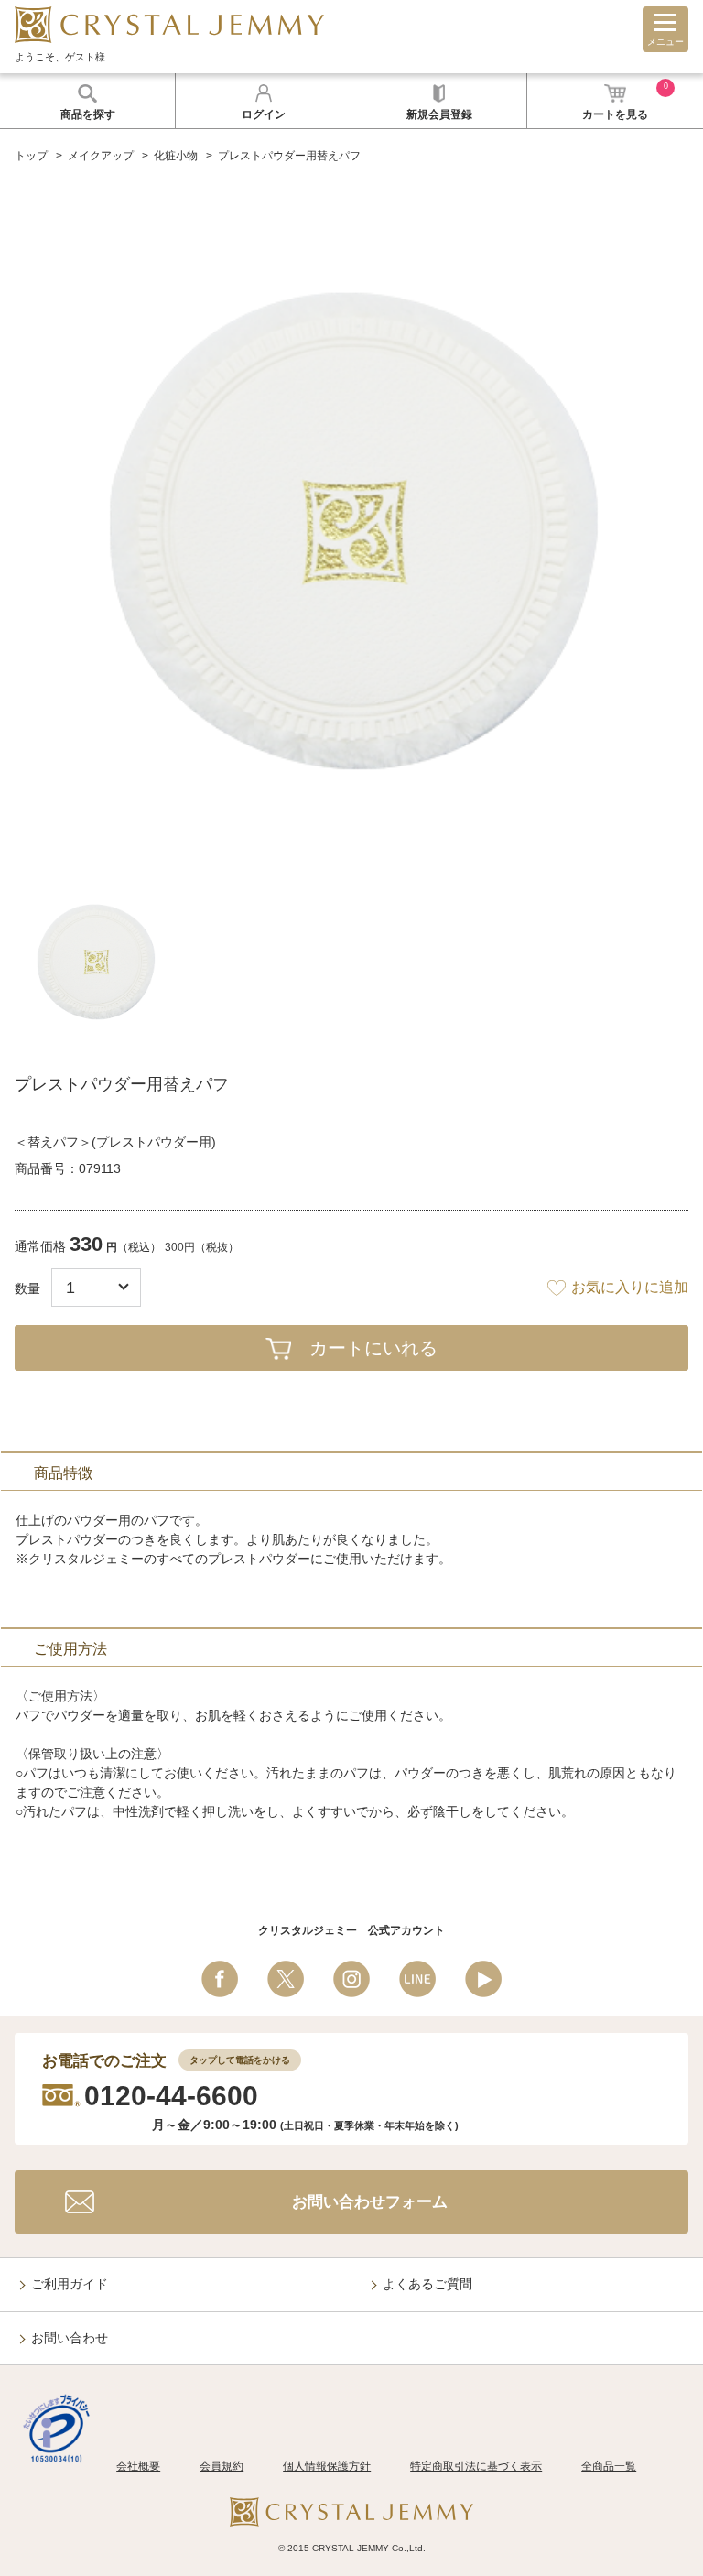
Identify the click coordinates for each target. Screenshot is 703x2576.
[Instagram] (351, 1979)
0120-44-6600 (171, 2096)
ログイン (264, 114)
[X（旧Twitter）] (286, 1979)
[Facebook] (220, 1979)
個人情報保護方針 (327, 2466)
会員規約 (222, 2466)
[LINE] (417, 1979)
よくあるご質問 (427, 2284)
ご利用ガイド (70, 2284)
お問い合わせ (70, 2338)
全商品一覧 (609, 2466)
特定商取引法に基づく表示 (476, 2466)
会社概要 (138, 2466)
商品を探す (88, 114)
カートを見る (625, 101)
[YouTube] (483, 1979)
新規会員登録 (439, 114)
